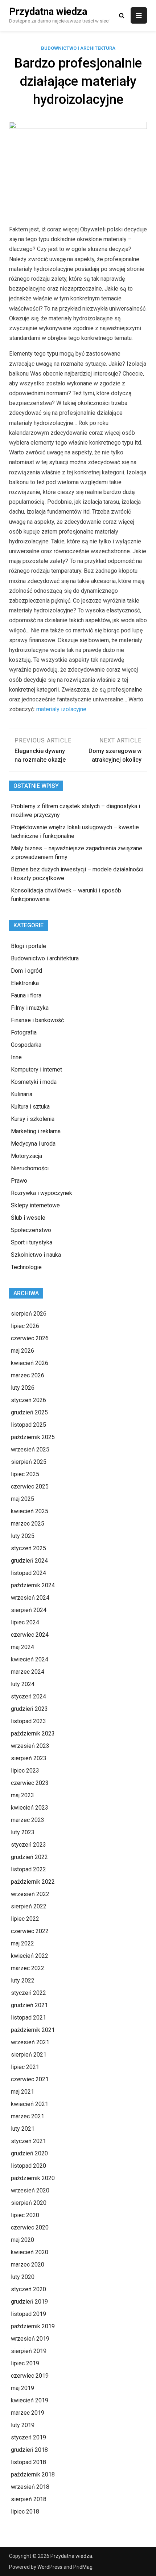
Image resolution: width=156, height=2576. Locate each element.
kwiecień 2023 (30, 1808)
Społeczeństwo (31, 1230)
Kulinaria (22, 1094)
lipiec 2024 (25, 1622)
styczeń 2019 (28, 2437)
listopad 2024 (28, 1573)
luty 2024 (23, 1684)
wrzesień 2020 (30, 2190)
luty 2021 (23, 2129)
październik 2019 (33, 2326)
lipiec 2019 (25, 2363)
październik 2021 (33, 2030)
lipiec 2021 (25, 2067)
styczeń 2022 (28, 1993)
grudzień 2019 (29, 2302)
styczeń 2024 (28, 1696)
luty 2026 (23, 1388)
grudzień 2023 (29, 1709)
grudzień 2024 (29, 1561)
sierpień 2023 (29, 1758)
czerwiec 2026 (30, 1338)
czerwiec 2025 (30, 1487)
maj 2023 (22, 1795)
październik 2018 (33, 2474)
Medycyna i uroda (33, 1144)
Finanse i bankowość (37, 1020)
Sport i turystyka (32, 1242)
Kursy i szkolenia (33, 1119)
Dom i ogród (26, 971)
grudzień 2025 (29, 1412)
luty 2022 (23, 1980)
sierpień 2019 (29, 2351)
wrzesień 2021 (30, 2042)
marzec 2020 (28, 2265)
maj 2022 (22, 1943)
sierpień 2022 (29, 1906)
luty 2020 (23, 2277)
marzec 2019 (28, 2413)
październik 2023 (33, 1733)
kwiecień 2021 (30, 2104)
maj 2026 (22, 1351)
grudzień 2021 (29, 2005)
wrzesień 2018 (30, 2487)
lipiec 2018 (25, 2512)
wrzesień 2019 (30, 2339)
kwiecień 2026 (30, 1363)
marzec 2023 (28, 1820)
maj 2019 (22, 2388)
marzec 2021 (28, 2116)
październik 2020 (33, 2178)
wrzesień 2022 (30, 1894)
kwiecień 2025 (30, 1511)
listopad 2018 (28, 2462)
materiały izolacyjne (61, 709)
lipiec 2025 (25, 1474)
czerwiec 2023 (30, 1783)
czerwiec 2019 (30, 2376)
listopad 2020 (28, 2166)
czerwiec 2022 (30, 1931)
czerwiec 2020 (30, 2227)
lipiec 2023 (25, 1771)
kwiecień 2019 (30, 2400)
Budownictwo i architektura (78, 48)
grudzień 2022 (29, 1857)
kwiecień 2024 (30, 1659)
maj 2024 (22, 1647)
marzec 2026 (28, 1375)
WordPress (50, 2567)
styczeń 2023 (28, 1845)
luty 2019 (23, 2425)
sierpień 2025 (29, 1462)
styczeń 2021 (28, 2141)
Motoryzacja (26, 1156)
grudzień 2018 (29, 2450)
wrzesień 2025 (30, 1449)
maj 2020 (22, 2240)
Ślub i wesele (28, 1218)
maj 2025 (22, 1499)
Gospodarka (26, 1045)
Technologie (26, 1267)
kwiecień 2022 (30, 1956)
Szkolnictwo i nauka (36, 1255)
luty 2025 (23, 1536)
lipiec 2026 (25, 1326)
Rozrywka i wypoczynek (42, 1193)
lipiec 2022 (25, 1919)
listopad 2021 (28, 2018)
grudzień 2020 (29, 2153)
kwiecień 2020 (30, 2252)
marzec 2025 (28, 1524)
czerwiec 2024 (30, 1635)
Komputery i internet (36, 1070)
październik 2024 (33, 1585)
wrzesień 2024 (30, 1598)
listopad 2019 (28, 2314)
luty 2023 (23, 1832)
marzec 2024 (28, 1672)
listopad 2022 (28, 1869)
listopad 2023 (28, 1721)
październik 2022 (33, 1882)
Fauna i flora (26, 995)
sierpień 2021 (29, 2055)
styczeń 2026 (28, 1400)
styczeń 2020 (28, 2289)
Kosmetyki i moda (34, 1082)
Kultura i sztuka (30, 1107)
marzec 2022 (28, 1968)
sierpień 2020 (29, 2203)
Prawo (19, 1181)
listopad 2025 (28, 1425)
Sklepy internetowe (35, 1205)
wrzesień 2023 (30, 1746)
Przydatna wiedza (48, 12)
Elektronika (25, 983)
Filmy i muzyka (30, 1008)
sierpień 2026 (29, 1314)
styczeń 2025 (28, 1548)
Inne (16, 1057)
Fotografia (24, 1032)
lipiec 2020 (25, 2215)
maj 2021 (22, 2092)
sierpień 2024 (29, 1610)
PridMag (83, 2567)
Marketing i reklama (36, 1131)
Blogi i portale (28, 946)
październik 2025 (33, 1437)
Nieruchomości (30, 1168)
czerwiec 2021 (30, 2079)
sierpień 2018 (29, 2499)
